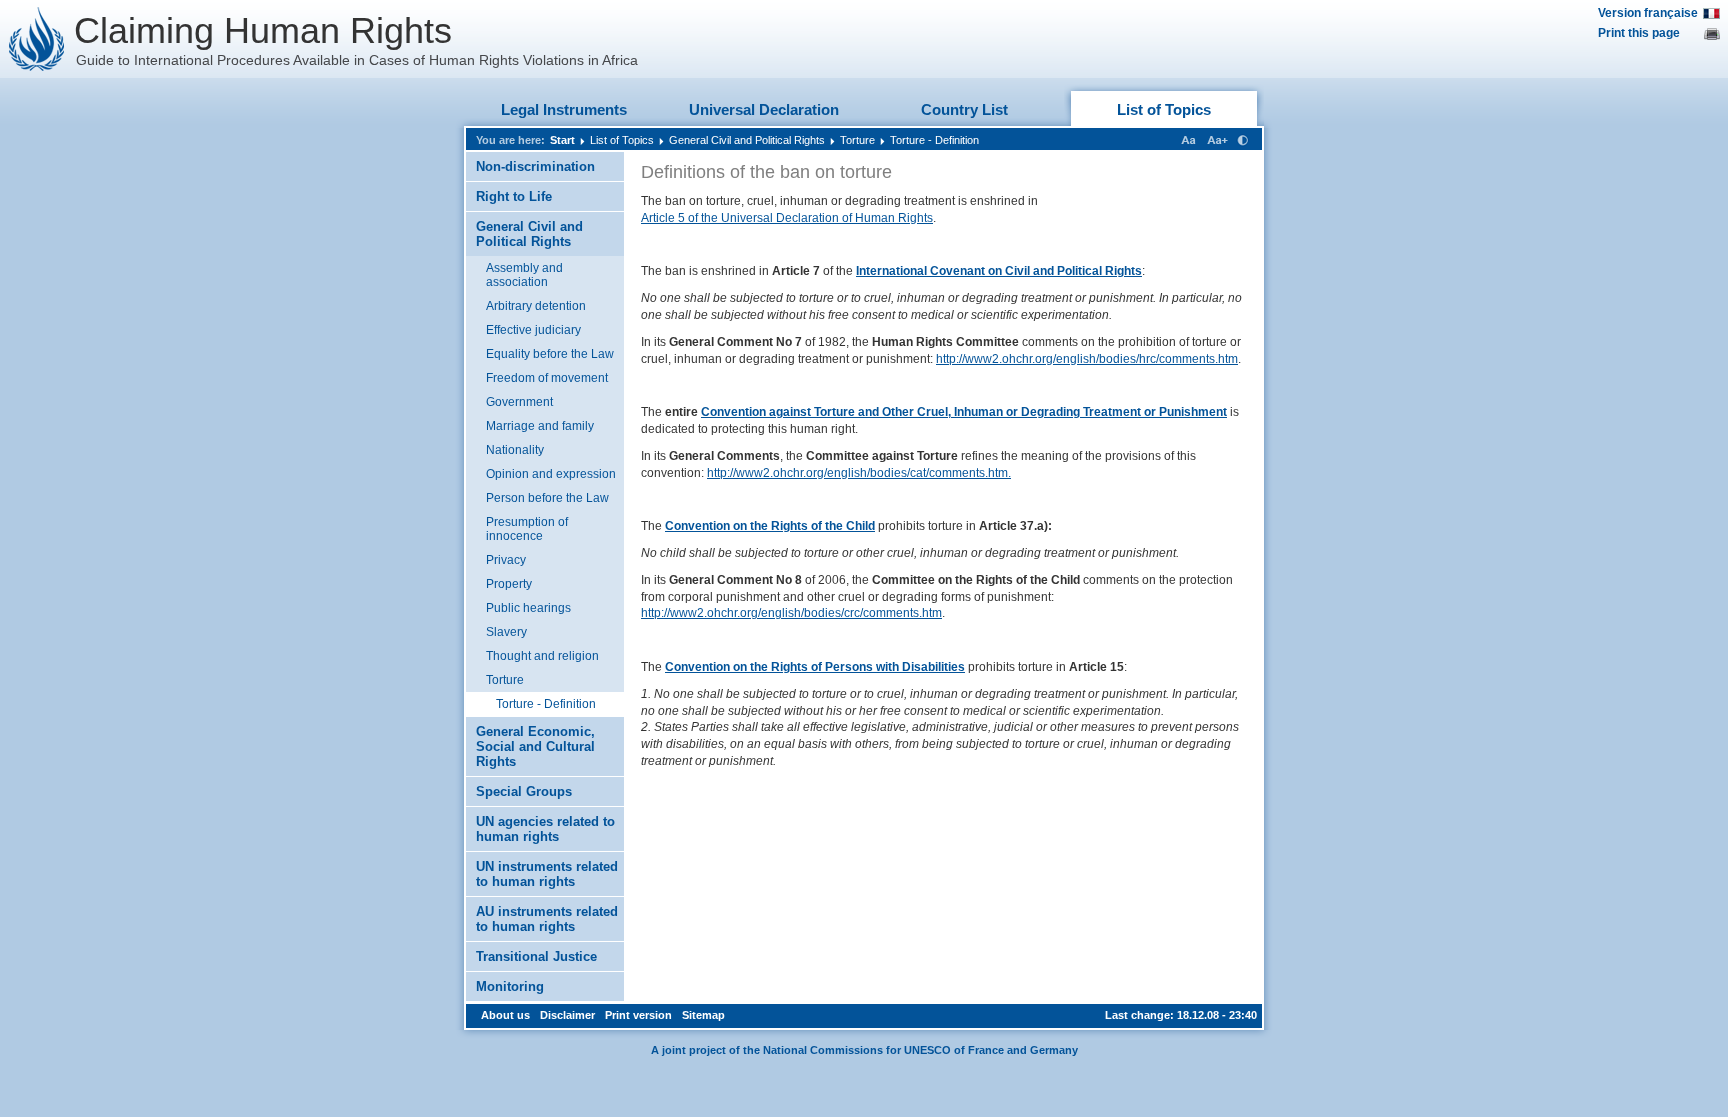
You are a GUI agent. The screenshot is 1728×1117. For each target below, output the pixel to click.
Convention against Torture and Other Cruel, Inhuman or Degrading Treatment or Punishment (964, 412)
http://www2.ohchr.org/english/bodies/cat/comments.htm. (859, 473)
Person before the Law (547, 498)
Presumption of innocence (527, 529)
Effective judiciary (533, 330)
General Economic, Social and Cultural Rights (535, 746)
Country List (964, 109)
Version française (1648, 13)
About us (505, 1015)
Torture (857, 140)
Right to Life (514, 196)
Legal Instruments (564, 109)
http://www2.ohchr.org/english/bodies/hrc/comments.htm (1087, 359)
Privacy (506, 560)
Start (562, 140)
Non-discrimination (535, 166)
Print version (638, 1015)
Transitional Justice (536, 956)
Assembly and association (524, 275)
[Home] (37, 39)
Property (509, 584)
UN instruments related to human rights (547, 874)
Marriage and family (540, 426)
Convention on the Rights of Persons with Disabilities (815, 667)
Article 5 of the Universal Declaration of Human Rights (787, 218)
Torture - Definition (934, 140)
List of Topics (1164, 109)
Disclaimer (567, 1015)
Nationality (515, 450)
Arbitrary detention (536, 306)
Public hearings (528, 608)
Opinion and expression (551, 474)
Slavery (506, 632)
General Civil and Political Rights (747, 140)
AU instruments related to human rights (547, 919)
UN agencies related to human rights (545, 829)
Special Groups (524, 791)
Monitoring (510, 986)
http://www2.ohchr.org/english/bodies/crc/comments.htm (791, 613)
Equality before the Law (550, 354)
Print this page (1639, 33)
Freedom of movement (547, 378)
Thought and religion (542, 656)
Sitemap (703, 1015)
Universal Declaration (764, 109)
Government (519, 402)
